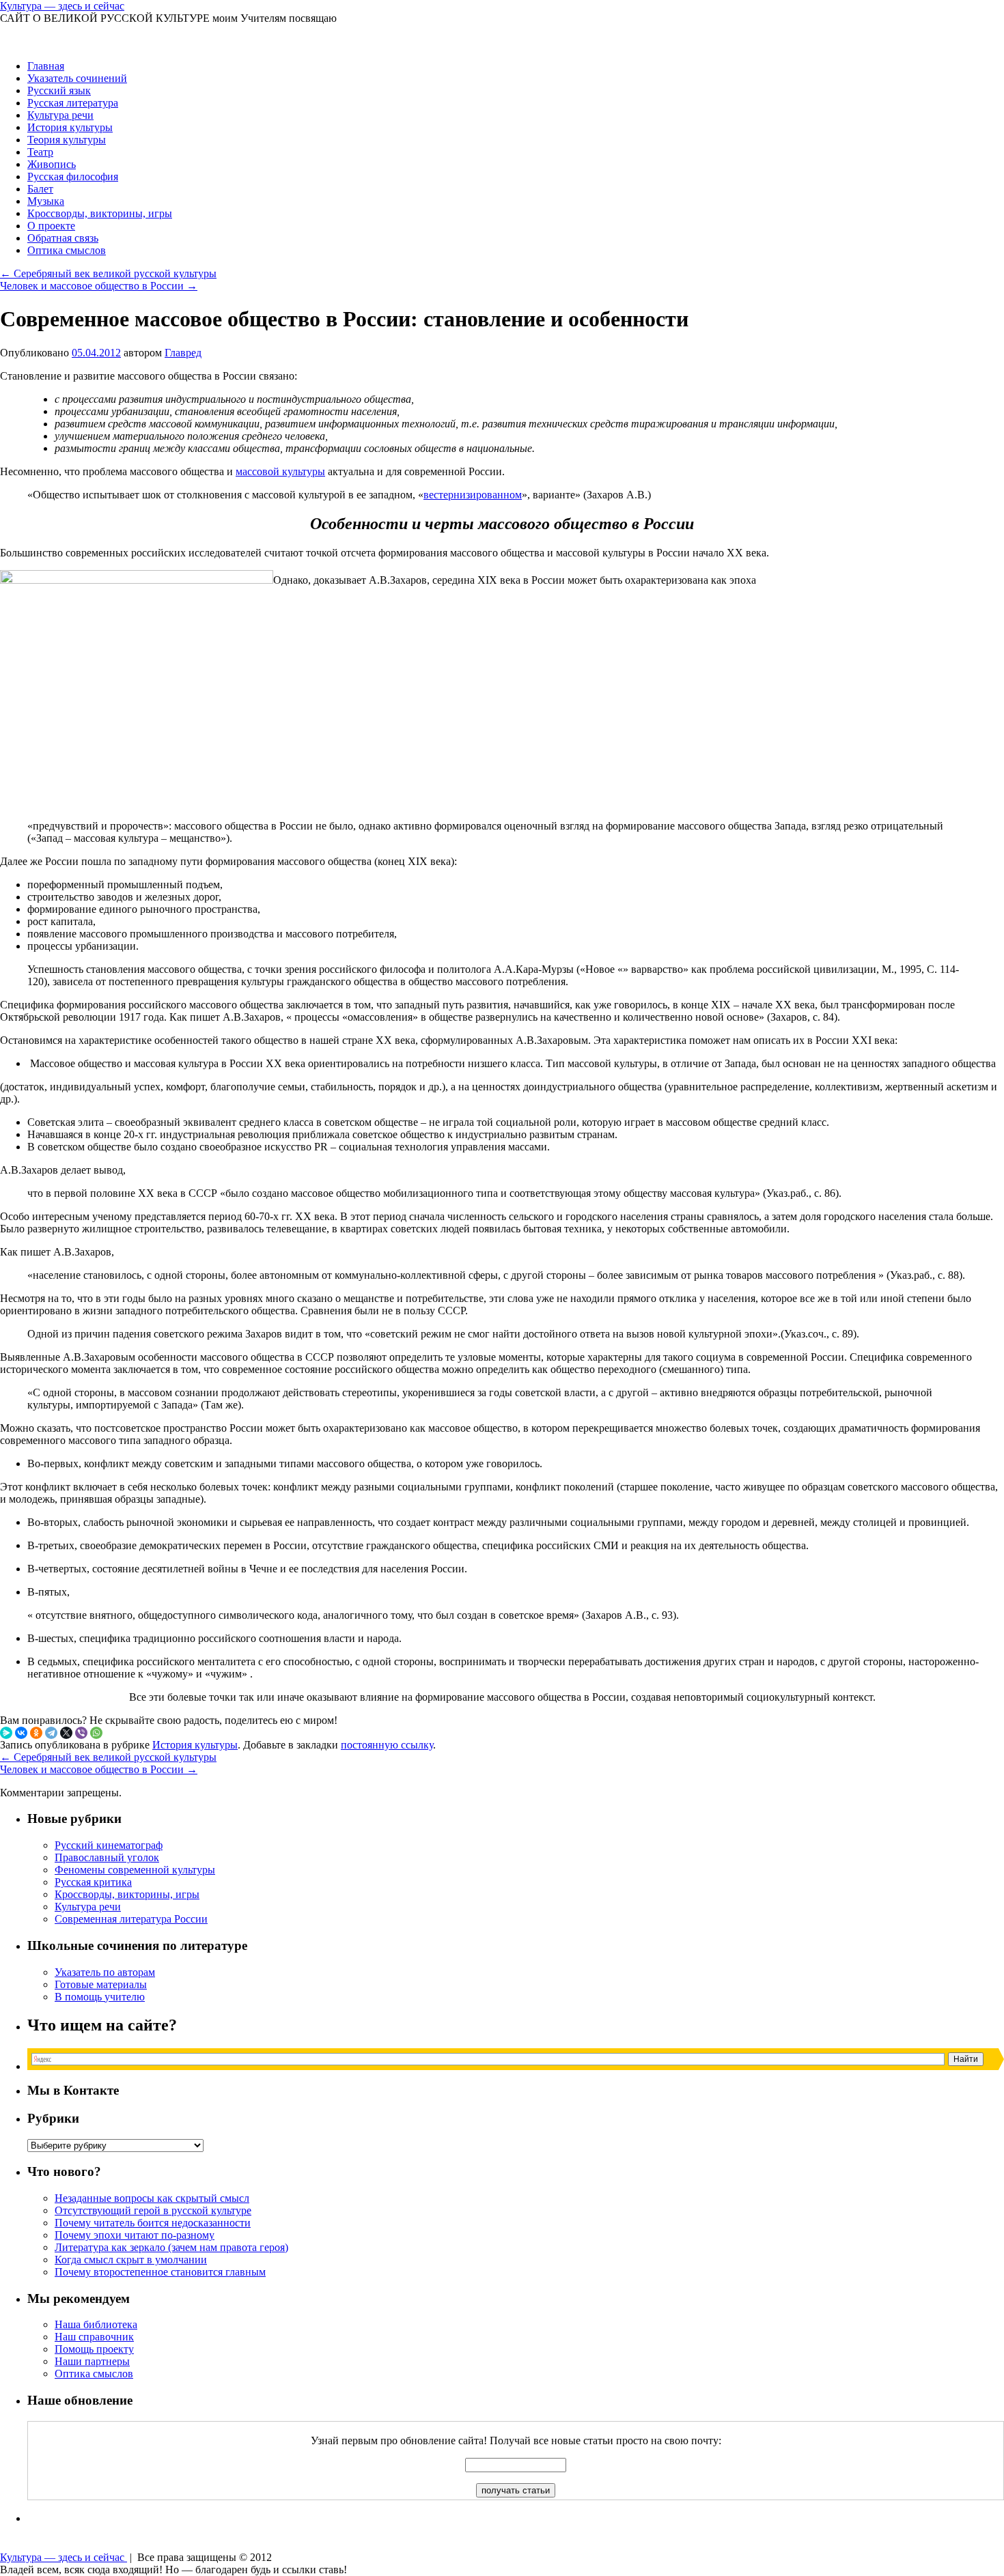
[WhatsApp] (96, 1733)
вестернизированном (473, 495)
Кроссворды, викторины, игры (100, 213)
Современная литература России (131, 1919)
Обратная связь (63, 238)
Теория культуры (67, 140)
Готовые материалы (101, 1984)
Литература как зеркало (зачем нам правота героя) (171, 2247)
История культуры (70, 127)
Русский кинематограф (109, 1845)
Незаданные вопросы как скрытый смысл (152, 2198)
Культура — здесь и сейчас (62, 6)
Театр (40, 152)
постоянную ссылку (387, 1745)
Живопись (52, 164)
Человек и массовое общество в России (99, 286)
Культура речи (60, 115)
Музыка (46, 201)
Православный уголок (107, 1857)
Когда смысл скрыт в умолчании (131, 2260)
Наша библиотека (96, 2324)
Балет (40, 189)
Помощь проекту (94, 2349)
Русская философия (73, 176)
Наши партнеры (92, 2361)
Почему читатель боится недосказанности (153, 2223)
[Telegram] (51, 1733)
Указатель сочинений (77, 78)
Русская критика (93, 1882)
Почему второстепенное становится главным (160, 2272)
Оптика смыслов (67, 250)
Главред (183, 353)
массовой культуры (280, 471)
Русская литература (73, 103)
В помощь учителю (100, 1997)
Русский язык (59, 90)
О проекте (51, 226)
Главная (46, 66)
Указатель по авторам (105, 1972)
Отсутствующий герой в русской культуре (153, 2210)
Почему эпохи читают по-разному (135, 2235)
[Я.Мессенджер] (6, 1733)
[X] (66, 1733)
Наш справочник (94, 2337)
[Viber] (81, 1733)
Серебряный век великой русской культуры (108, 273)
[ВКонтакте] (21, 1733)
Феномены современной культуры (135, 1870)
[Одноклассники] (36, 1733)
